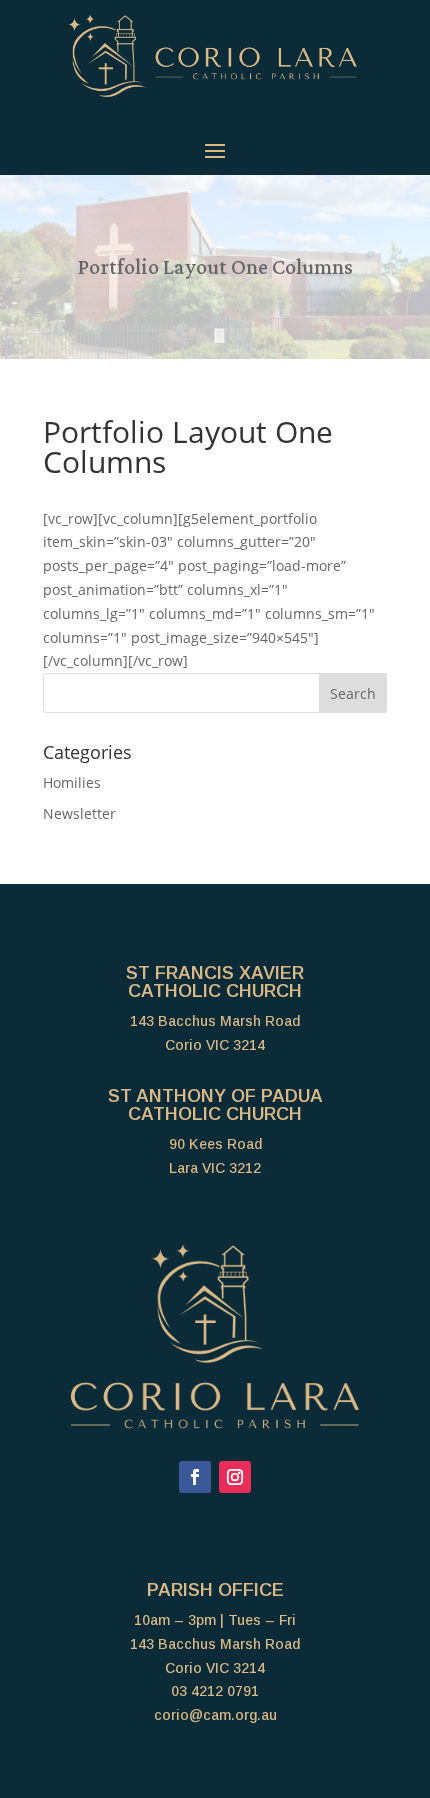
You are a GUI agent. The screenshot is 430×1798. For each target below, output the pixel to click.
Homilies (72, 782)
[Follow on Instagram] (235, 1477)
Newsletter (79, 813)
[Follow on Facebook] (195, 1477)
